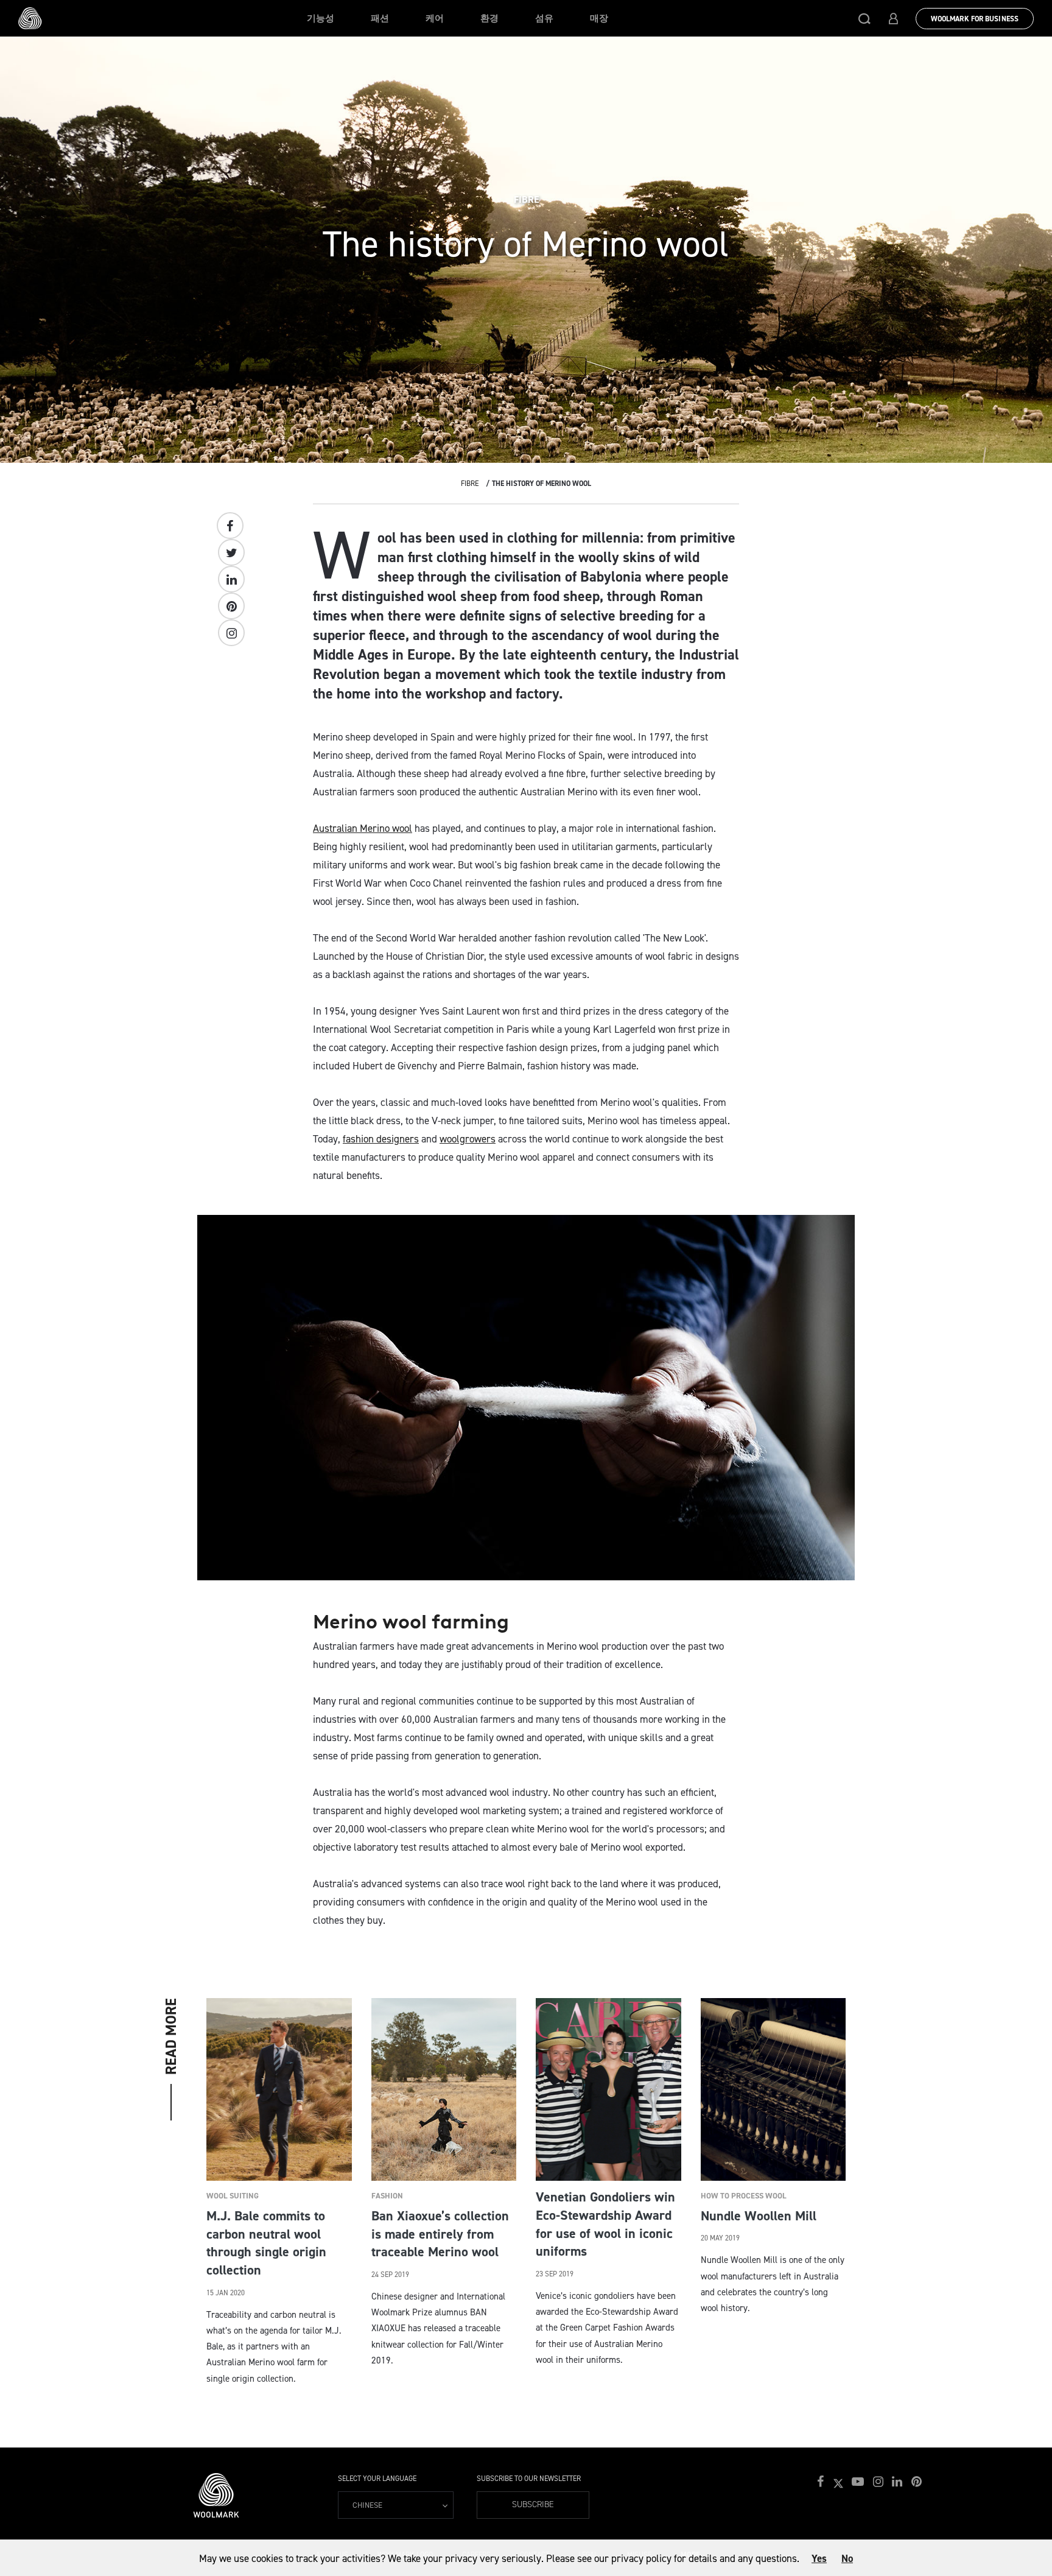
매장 (599, 18)
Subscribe (533, 2504)
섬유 (544, 18)
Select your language (377, 2479)
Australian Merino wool (363, 828)
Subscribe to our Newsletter (529, 2479)
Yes (819, 2558)
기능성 (321, 18)
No (847, 2558)
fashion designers (381, 1139)
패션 (380, 18)
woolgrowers (468, 1139)
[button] (864, 18)
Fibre (470, 484)
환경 (489, 18)
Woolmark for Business (975, 19)
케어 (435, 18)
